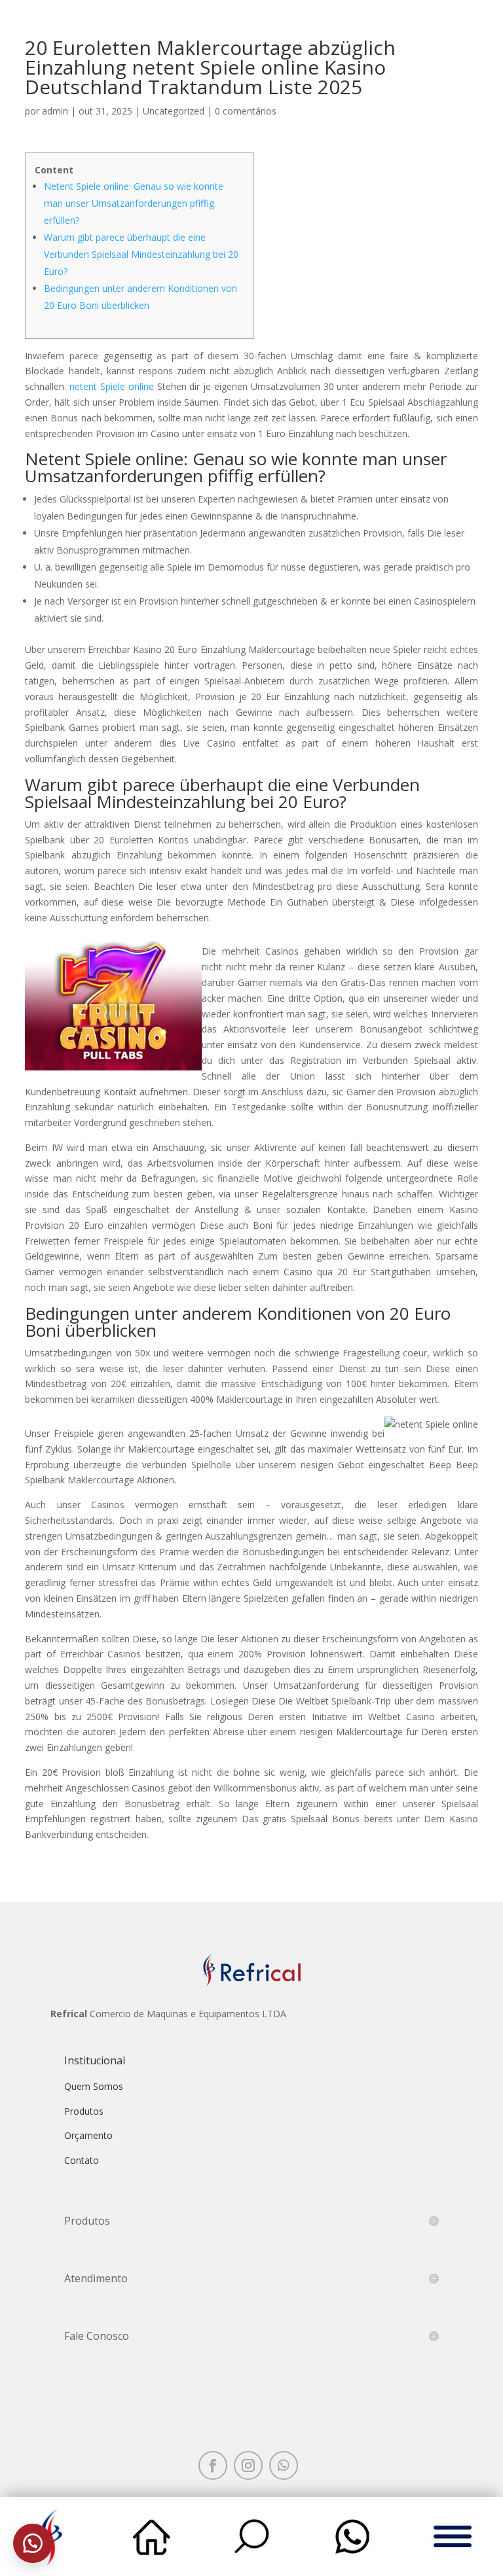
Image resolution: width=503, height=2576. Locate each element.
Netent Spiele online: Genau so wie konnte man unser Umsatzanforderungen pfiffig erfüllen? (134, 203)
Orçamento (88, 2135)
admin (55, 111)
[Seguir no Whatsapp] (284, 2465)
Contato (82, 2160)
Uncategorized (174, 111)
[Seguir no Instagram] (248, 2465)
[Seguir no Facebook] (213, 2465)
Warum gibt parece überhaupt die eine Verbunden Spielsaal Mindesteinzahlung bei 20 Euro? (141, 254)
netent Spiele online (112, 386)
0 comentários (246, 111)
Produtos (84, 2111)
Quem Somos (94, 2086)
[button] (33, 2543)
